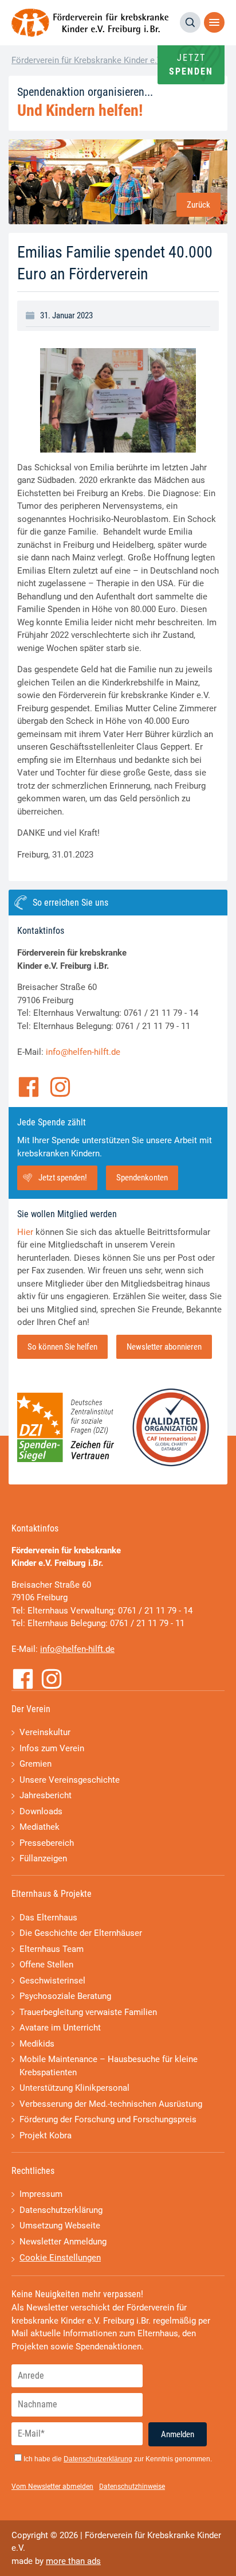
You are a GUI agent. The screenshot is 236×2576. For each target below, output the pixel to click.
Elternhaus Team (52, 1949)
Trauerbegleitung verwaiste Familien (88, 2012)
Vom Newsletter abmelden (52, 2487)
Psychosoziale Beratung (65, 1996)
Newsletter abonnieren (164, 1347)
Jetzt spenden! (63, 1178)
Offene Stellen (46, 1965)
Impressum (41, 2194)
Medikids (37, 2044)
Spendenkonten (142, 1178)
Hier (25, 1232)
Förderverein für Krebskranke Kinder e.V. (88, 60)
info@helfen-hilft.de (83, 1052)
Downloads (41, 1811)
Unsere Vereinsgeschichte (70, 1780)
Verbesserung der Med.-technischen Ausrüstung (111, 2104)
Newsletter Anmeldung (63, 2242)
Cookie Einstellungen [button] (60, 2258)
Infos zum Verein (52, 1748)
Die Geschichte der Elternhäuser (81, 1933)
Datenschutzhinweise (132, 2487)
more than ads (73, 2561)
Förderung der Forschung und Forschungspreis (108, 2119)
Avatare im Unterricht (60, 2028)
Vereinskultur (45, 1732)
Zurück (198, 205)
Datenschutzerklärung (61, 2210)
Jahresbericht (46, 1795)
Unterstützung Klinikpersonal (74, 2088)
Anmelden (178, 2434)
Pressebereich (47, 1843)
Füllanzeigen (43, 1858)
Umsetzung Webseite (60, 2226)
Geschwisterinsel (52, 1981)
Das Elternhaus (48, 1918)
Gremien (36, 1764)
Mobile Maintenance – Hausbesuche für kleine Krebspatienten (109, 2066)
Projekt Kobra (46, 2135)
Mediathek (40, 1827)
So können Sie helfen (62, 1347)
